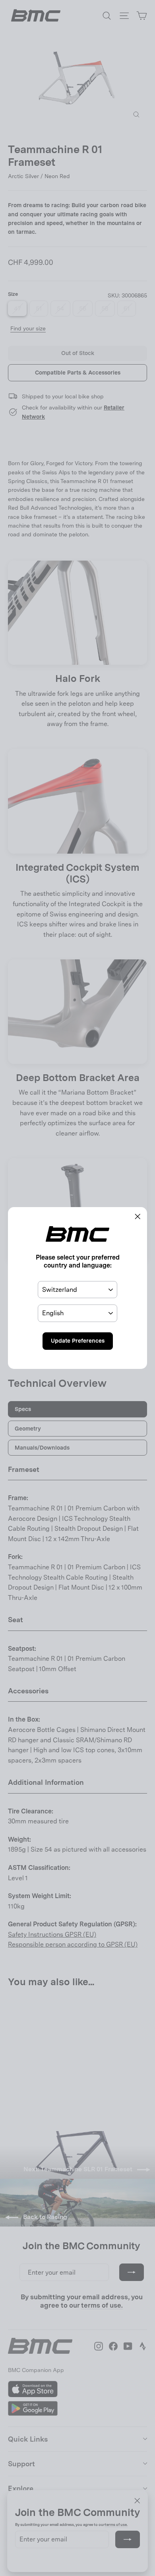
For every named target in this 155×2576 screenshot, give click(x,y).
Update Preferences (78, 1341)
